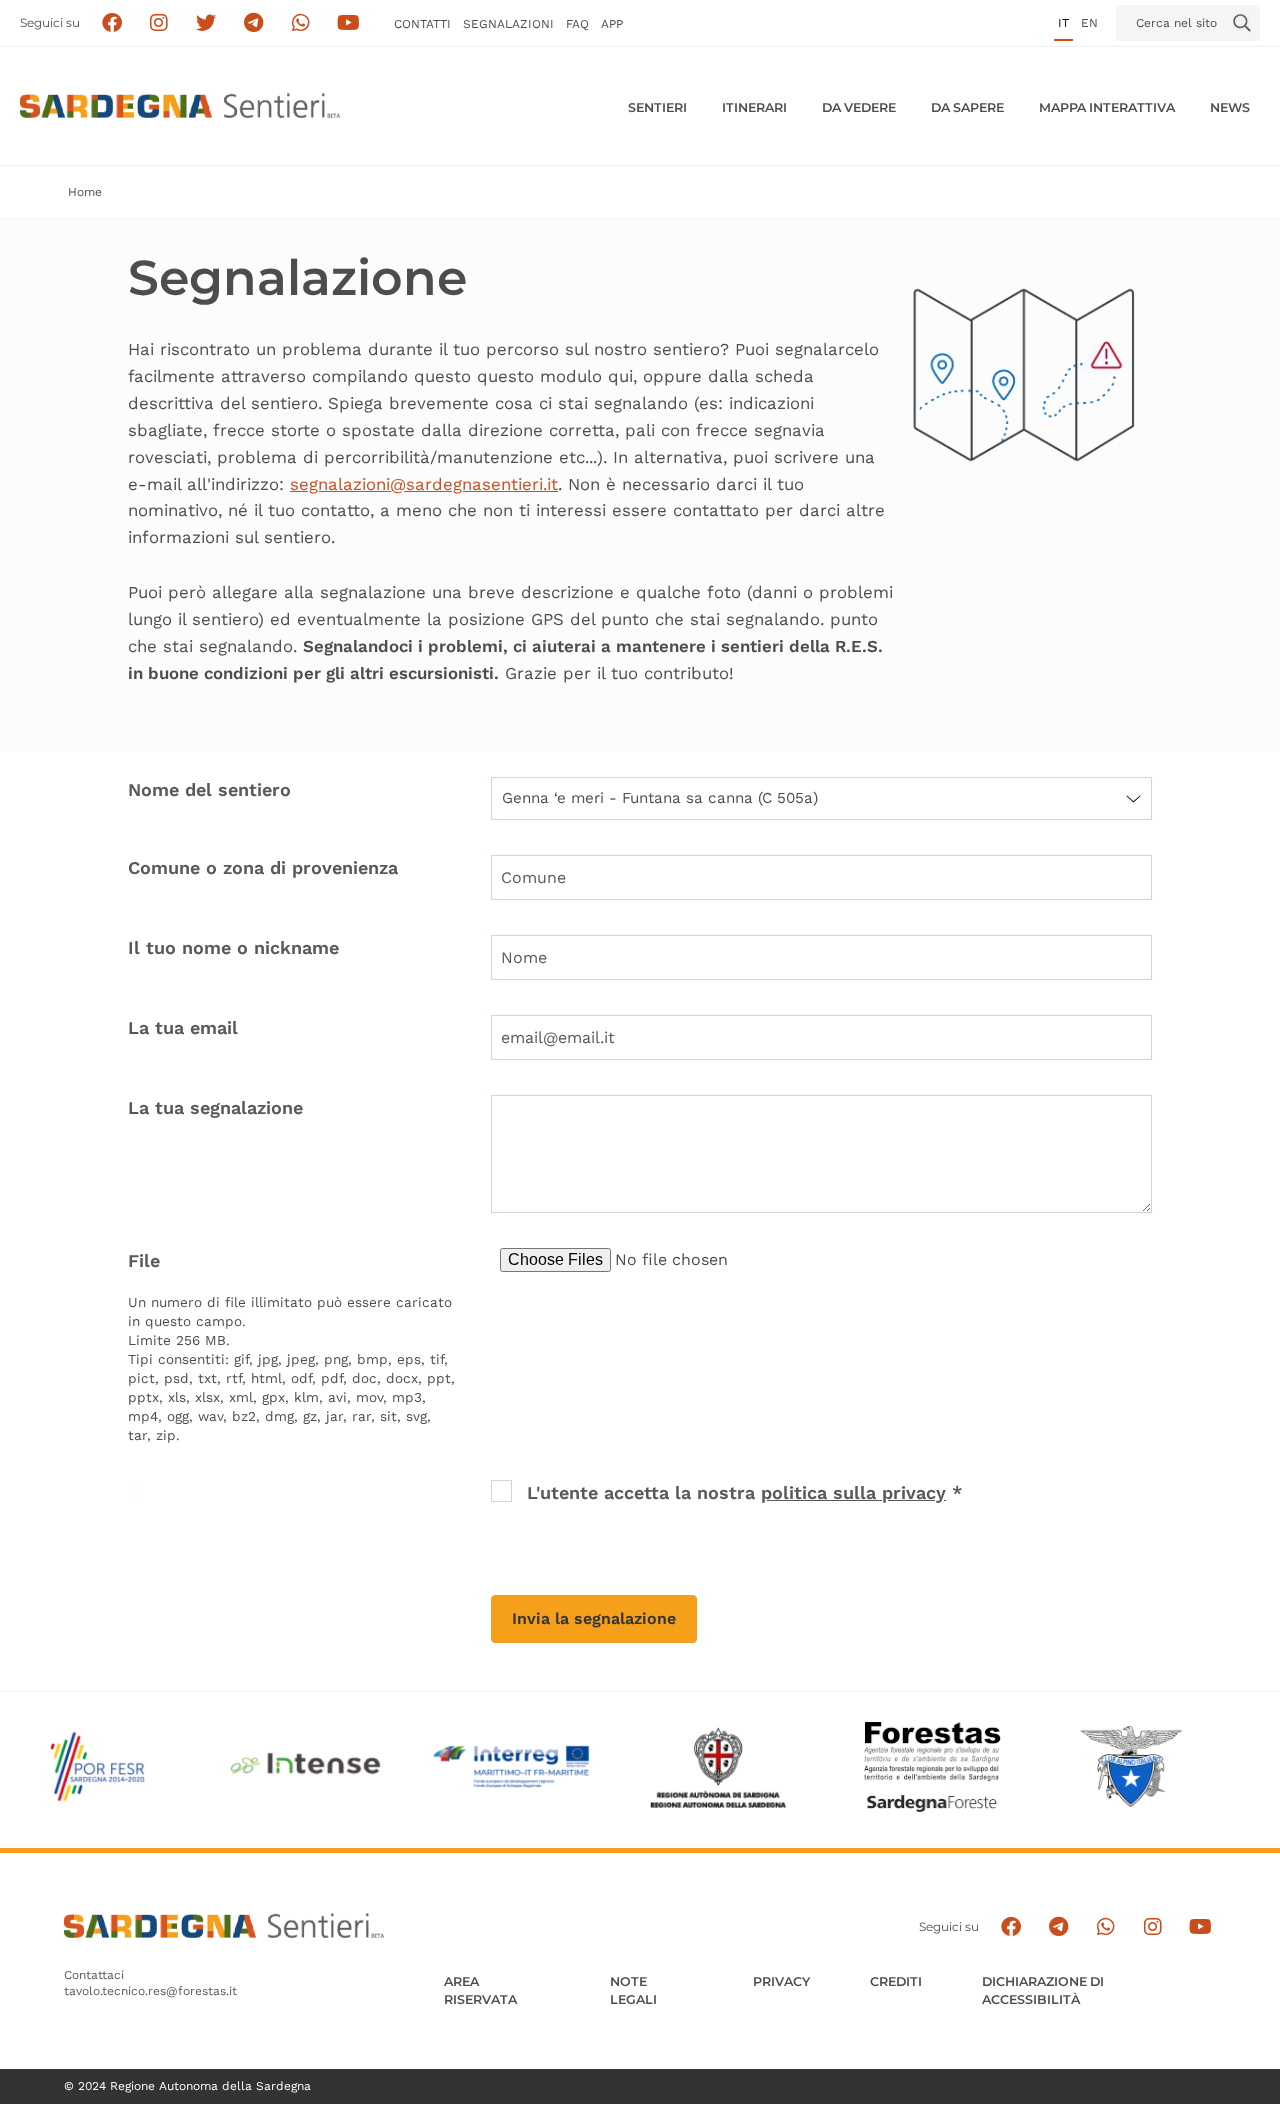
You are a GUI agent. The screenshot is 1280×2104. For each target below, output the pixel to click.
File (144, 1260)
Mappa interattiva (1107, 107)
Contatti (422, 24)
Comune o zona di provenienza (263, 867)
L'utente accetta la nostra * (744, 1492)
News (1230, 107)
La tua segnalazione (215, 1107)
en (1089, 23)
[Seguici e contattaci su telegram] (253, 23)
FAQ (577, 24)
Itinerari (754, 107)
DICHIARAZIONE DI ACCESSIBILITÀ (1043, 1990)
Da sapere (967, 107)
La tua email (183, 1027)
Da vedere (859, 107)
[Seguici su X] (206, 23)
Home (85, 192)
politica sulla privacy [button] (853, 1492)
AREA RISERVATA (480, 1990)
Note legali (633, 1990)
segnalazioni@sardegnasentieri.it (424, 484)
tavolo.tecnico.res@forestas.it (150, 1991)
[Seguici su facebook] (111, 23)
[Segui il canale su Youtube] (348, 23)
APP (612, 24)
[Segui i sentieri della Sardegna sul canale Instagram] (159, 23)
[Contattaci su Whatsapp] (301, 23)
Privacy (781, 1981)
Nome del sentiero (209, 789)
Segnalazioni (508, 24)
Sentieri (657, 107)
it (1063, 23)
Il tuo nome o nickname (233, 947)
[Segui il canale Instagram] (1152, 1926)
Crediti (896, 1981)
